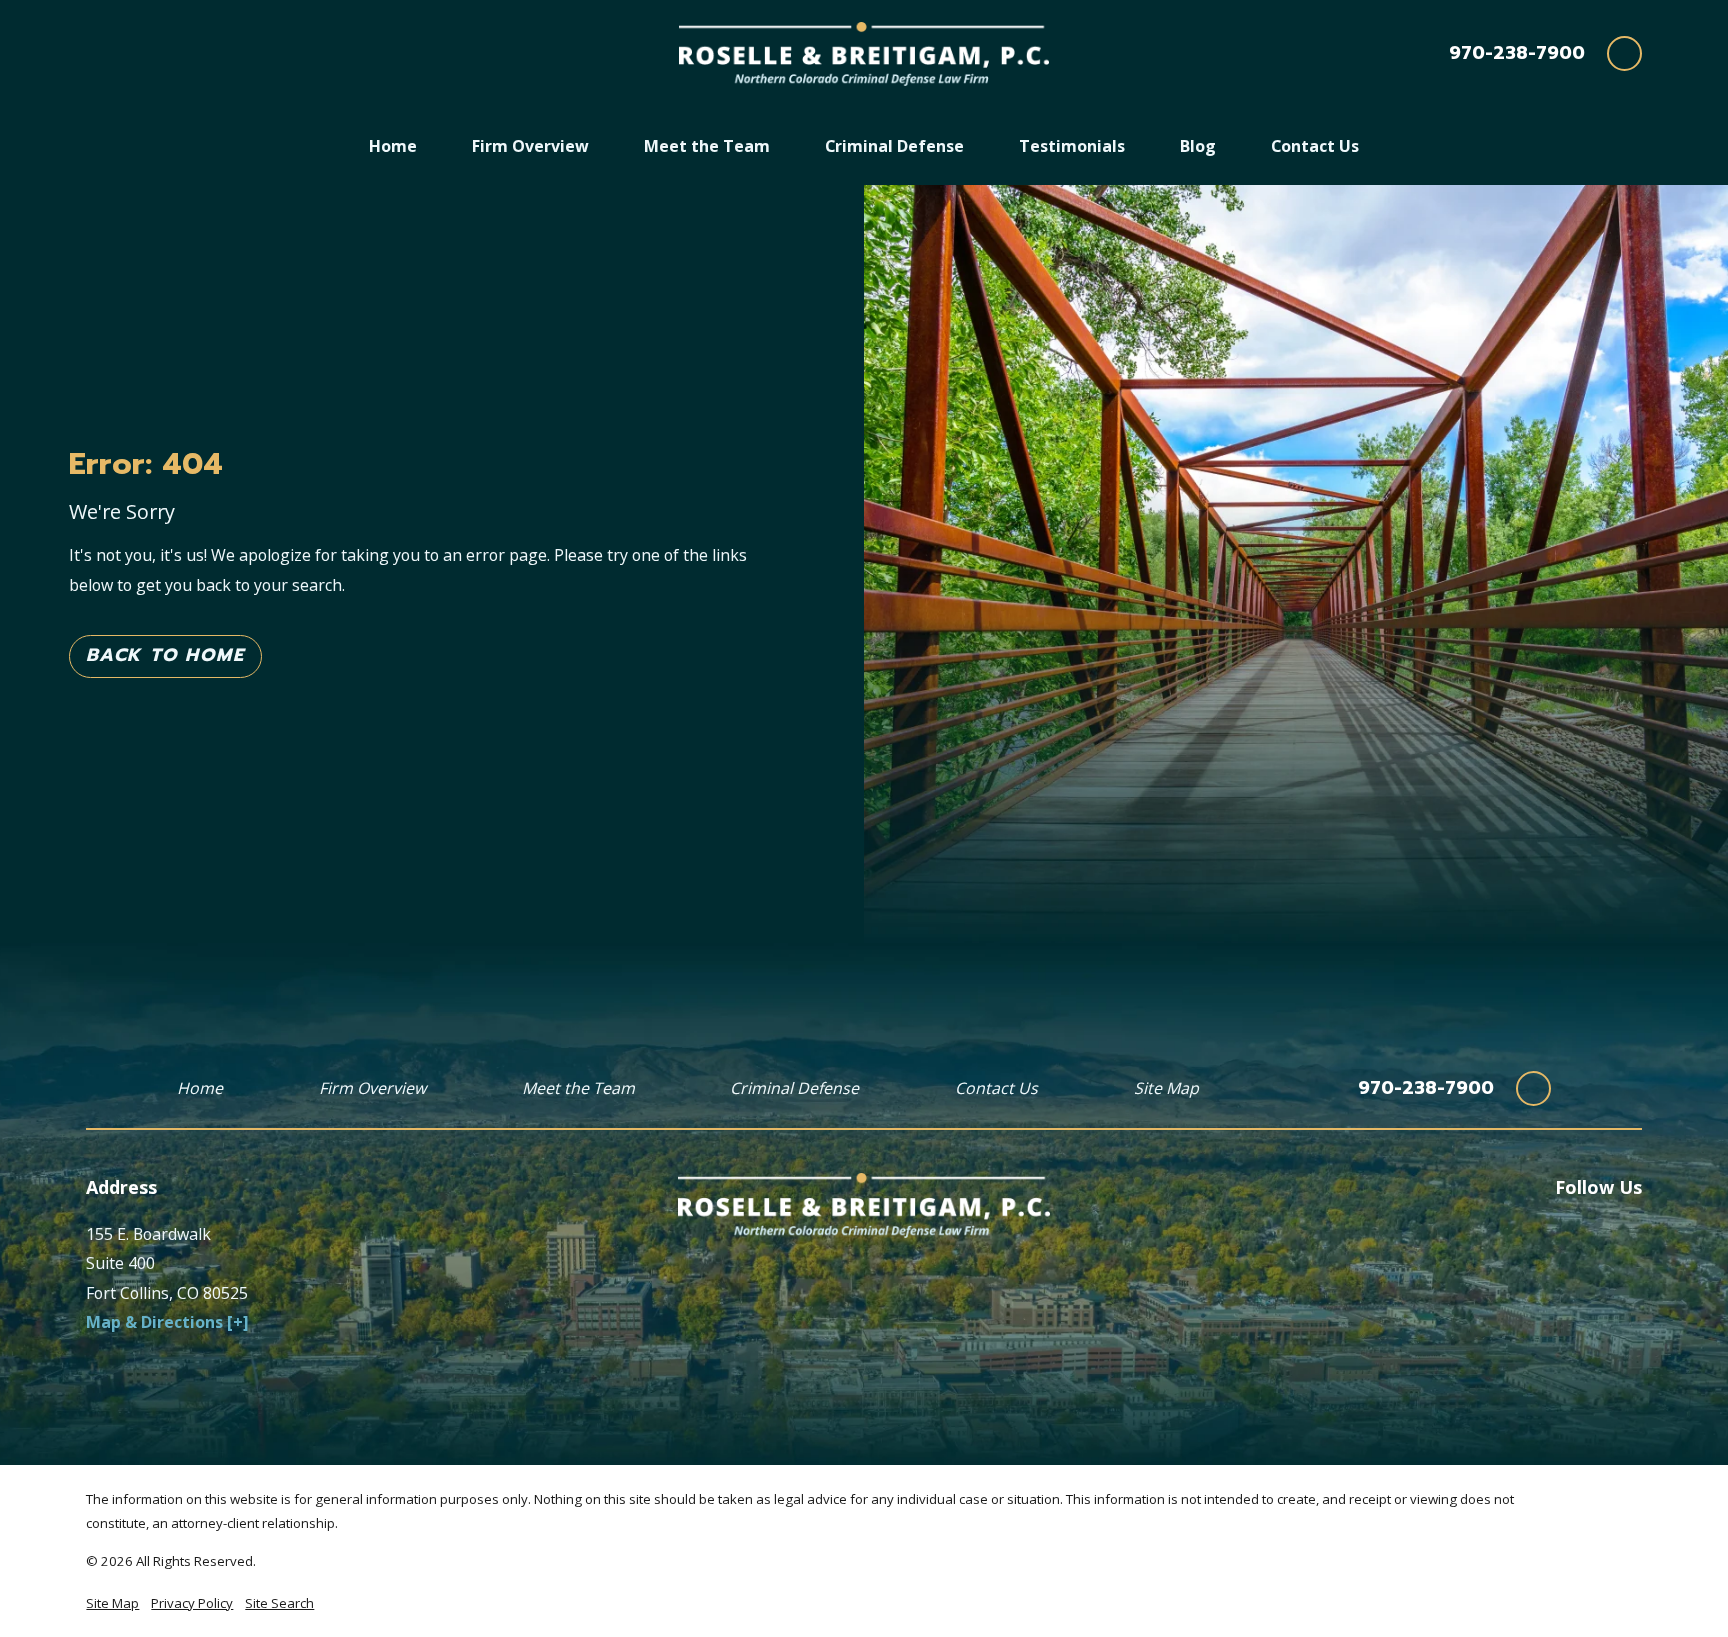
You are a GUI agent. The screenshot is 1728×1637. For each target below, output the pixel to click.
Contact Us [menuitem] (1315, 146)
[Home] (864, 54)
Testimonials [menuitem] (1072, 146)
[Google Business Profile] (1630, 1231)
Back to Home (165, 655)
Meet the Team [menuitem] (707, 146)
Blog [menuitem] (1198, 146)
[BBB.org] (1584, 1231)
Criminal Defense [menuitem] (894, 146)
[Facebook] (1538, 1231)
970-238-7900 (1517, 54)
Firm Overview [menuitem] (530, 146)
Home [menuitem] (393, 146)
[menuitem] (112, 1603)
